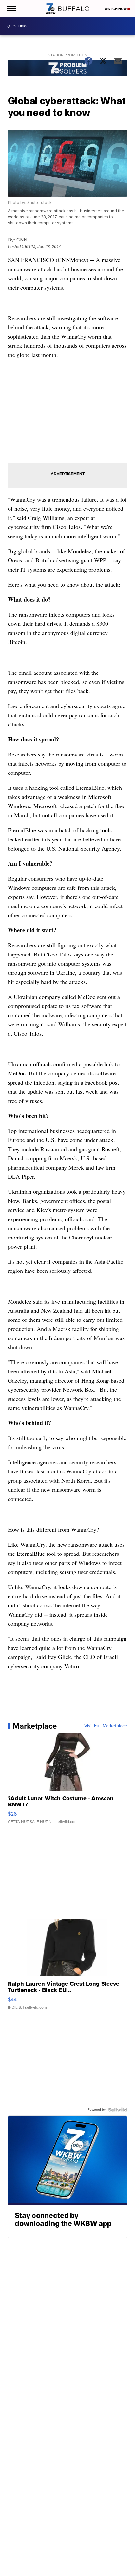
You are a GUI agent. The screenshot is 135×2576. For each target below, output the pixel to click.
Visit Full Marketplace (106, 1726)
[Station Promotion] (67, 69)
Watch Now (116, 9)
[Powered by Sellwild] (118, 2110)
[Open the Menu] (11, 9)
